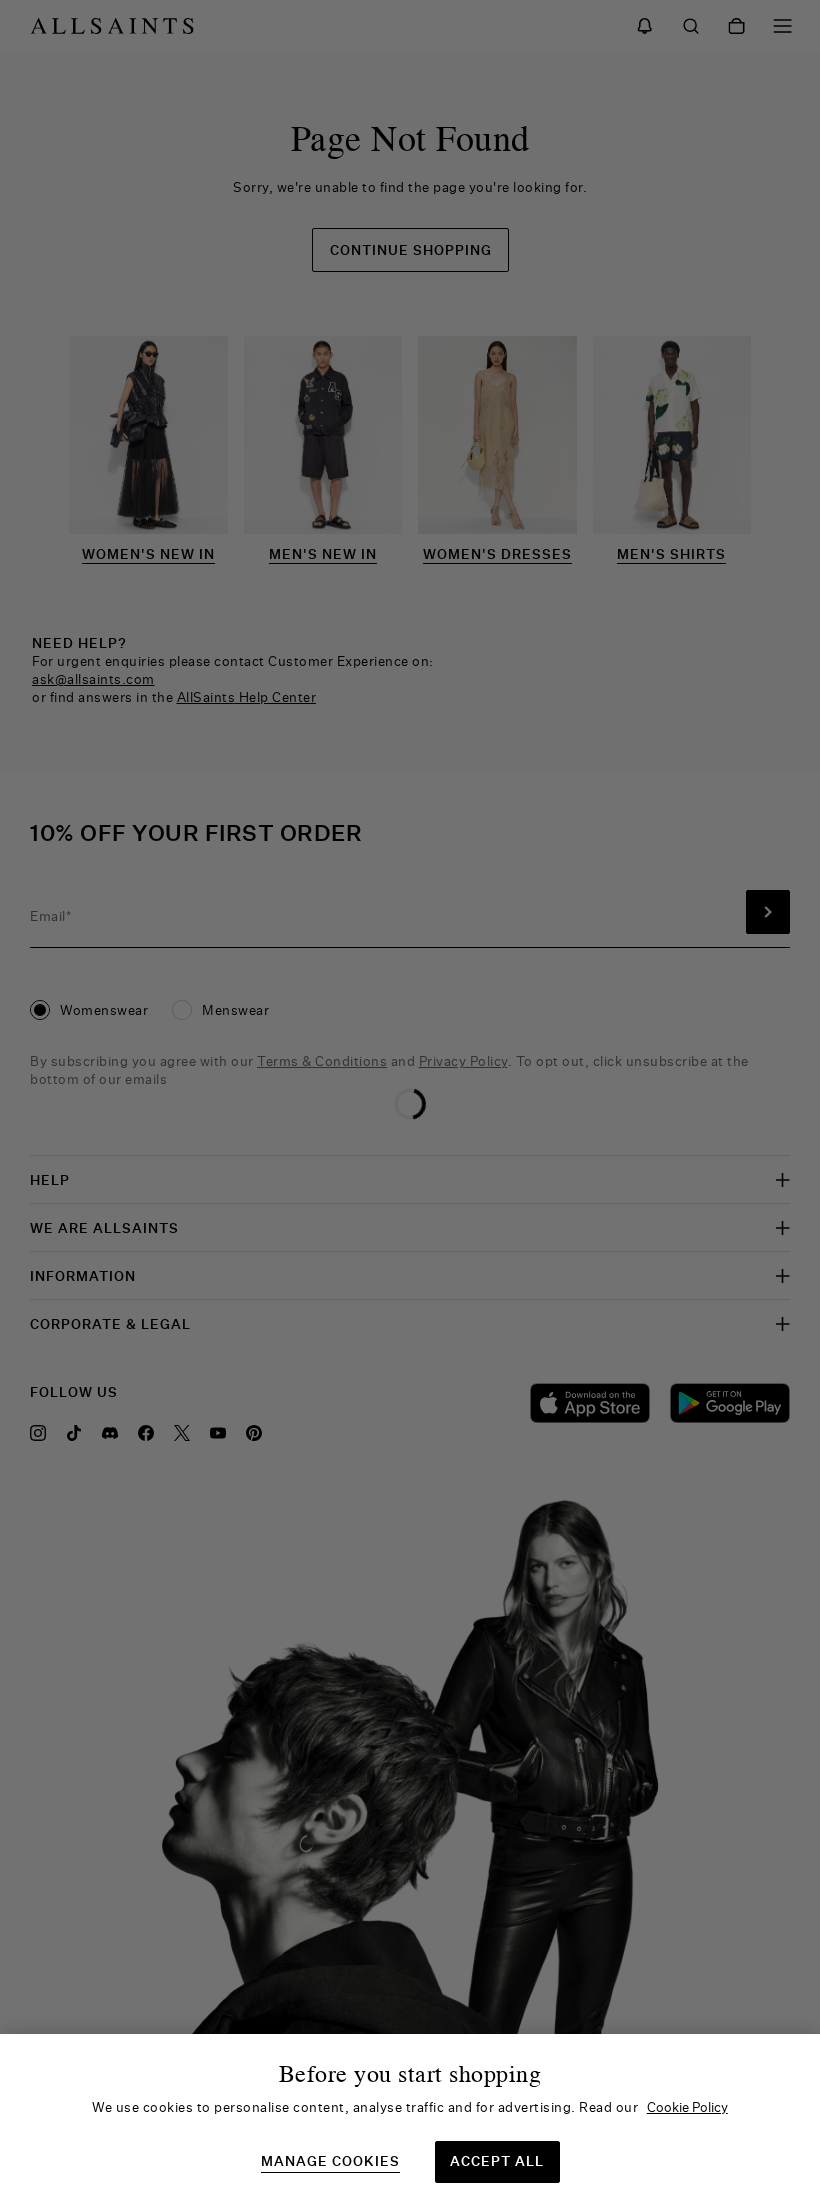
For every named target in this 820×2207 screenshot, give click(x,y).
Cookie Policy (687, 2107)
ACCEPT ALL (497, 2161)
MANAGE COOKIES (330, 2161)
